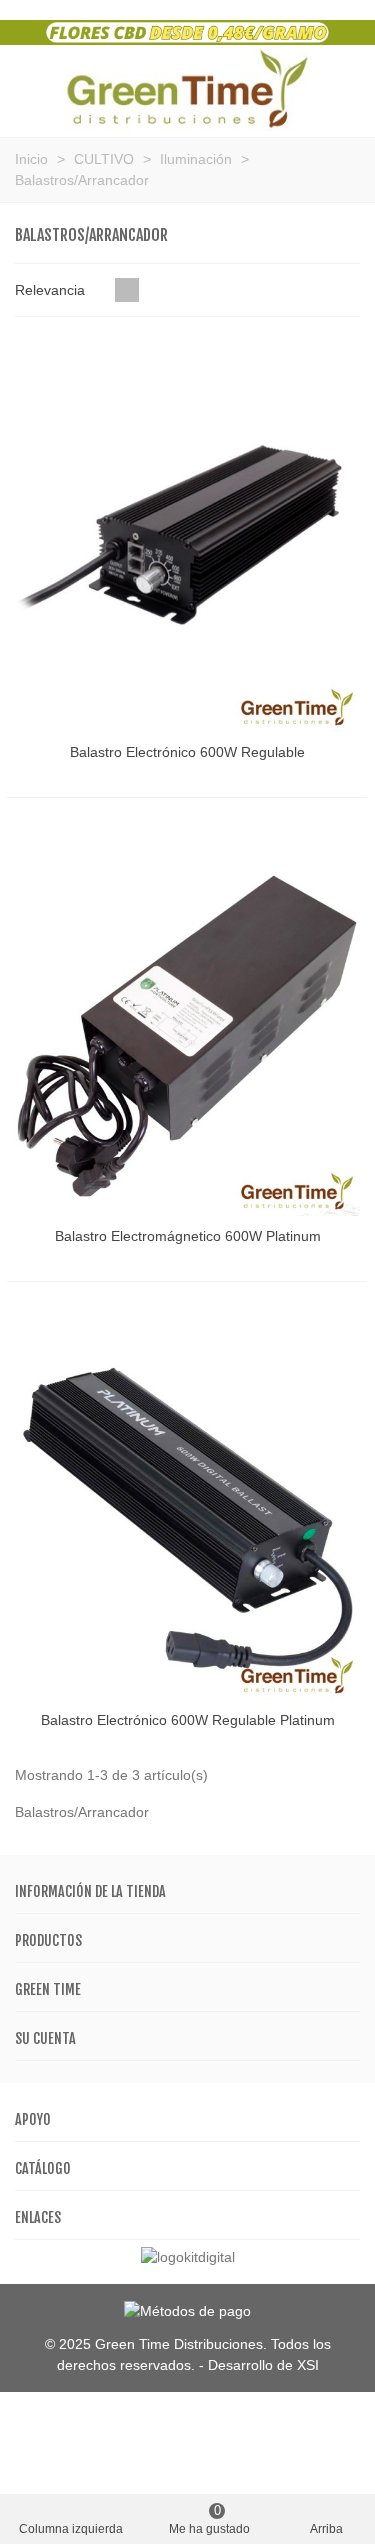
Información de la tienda (90, 1891)
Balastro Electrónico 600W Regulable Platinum (188, 1720)
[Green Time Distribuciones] (187, 88)
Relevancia (52, 290)
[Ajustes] (341, 89)
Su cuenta (45, 2038)
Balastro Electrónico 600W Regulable (187, 752)
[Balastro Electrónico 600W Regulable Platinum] (187, 1502)
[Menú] (34, 89)
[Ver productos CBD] (187, 31)
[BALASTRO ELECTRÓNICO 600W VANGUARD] (187, 533)
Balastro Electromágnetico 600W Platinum (188, 1236)
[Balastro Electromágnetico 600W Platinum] (187, 1018)
